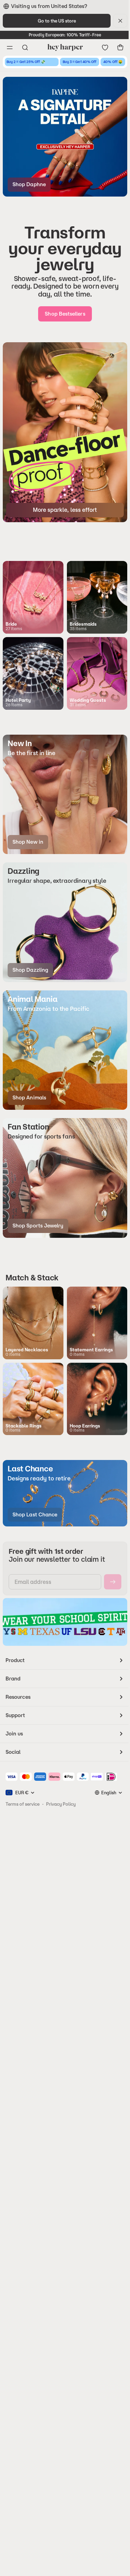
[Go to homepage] (65, 47)
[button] (65, 795)
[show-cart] (120, 47)
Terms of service (23, 1804)
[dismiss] (120, 21)
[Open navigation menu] (10, 47)
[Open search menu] (25, 47)
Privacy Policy (61, 1804)
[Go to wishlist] (105, 47)
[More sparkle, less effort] (65, 432)
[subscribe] (113, 1582)
